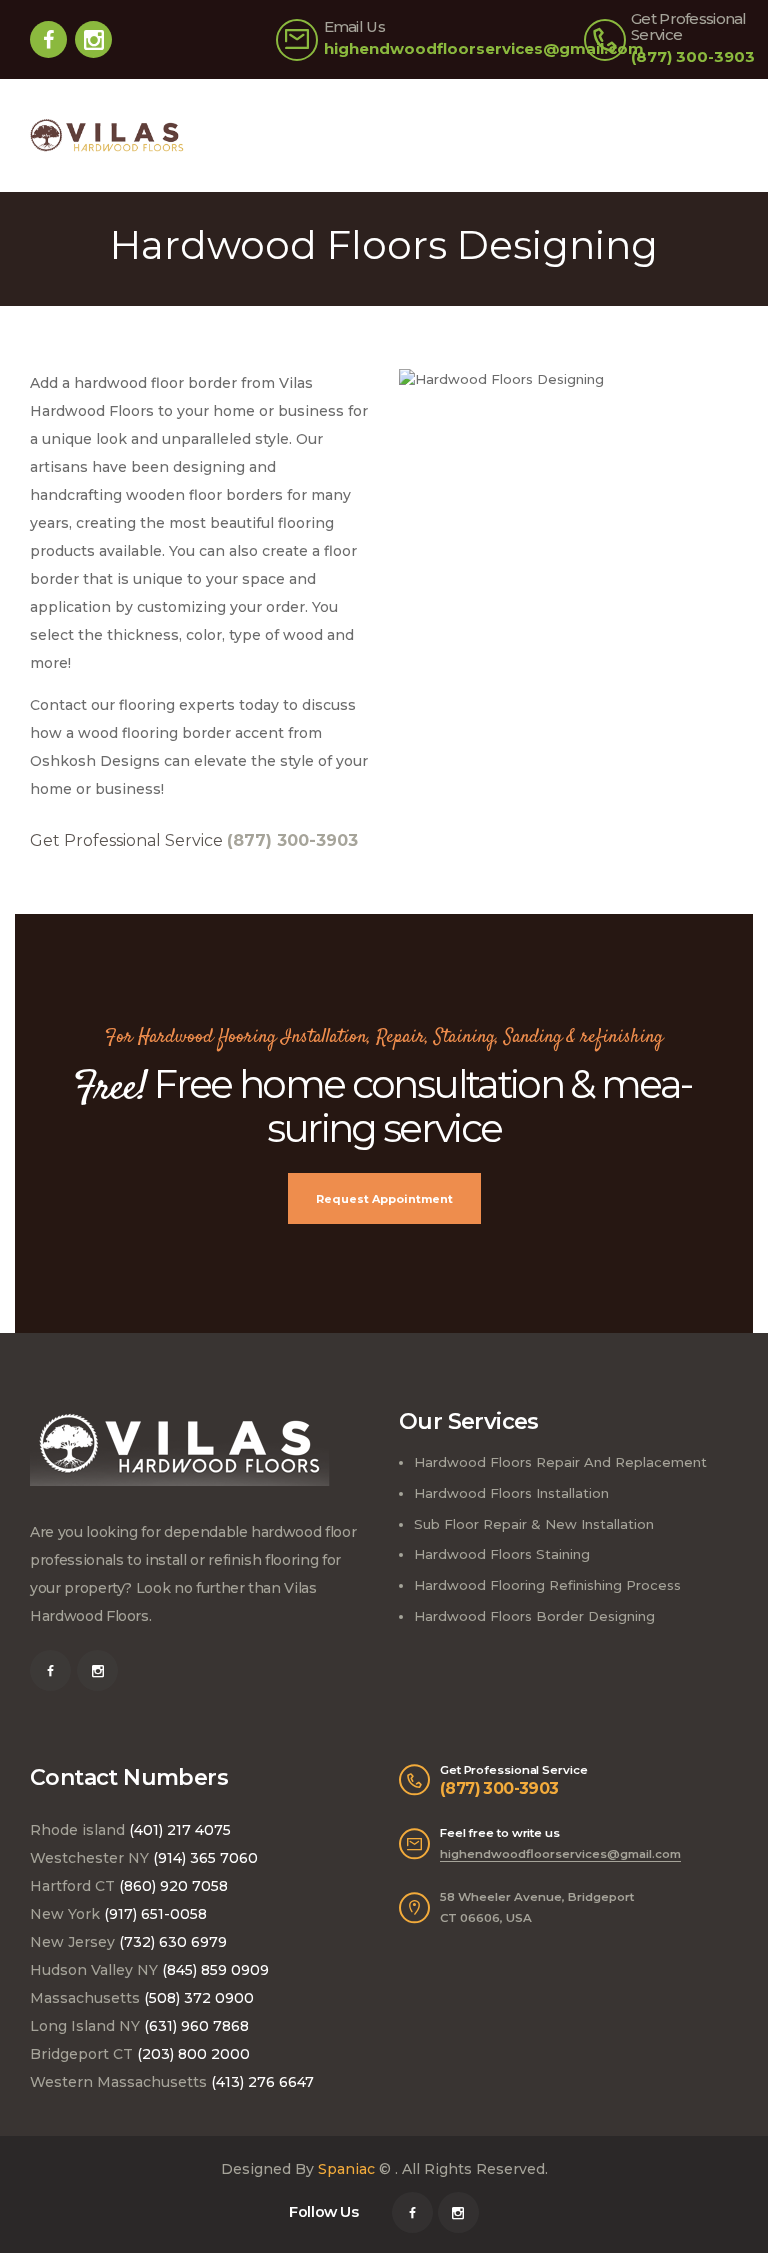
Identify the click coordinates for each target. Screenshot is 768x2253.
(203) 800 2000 (193, 2054)
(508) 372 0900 (199, 1998)
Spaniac (346, 2169)
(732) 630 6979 (173, 1942)
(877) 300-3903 (499, 1788)
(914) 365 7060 (205, 1858)
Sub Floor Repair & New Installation (534, 1524)
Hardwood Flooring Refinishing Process (547, 1585)
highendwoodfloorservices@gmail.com (560, 1854)
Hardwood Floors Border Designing (534, 1616)
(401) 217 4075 (180, 1830)
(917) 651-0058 (155, 1914)
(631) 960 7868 (196, 2026)
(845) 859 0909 (215, 1970)
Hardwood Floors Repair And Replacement (560, 1462)
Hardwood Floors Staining (502, 1554)
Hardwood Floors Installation (511, 1493)
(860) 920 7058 (173, 1886)
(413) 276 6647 (262, 2082)
